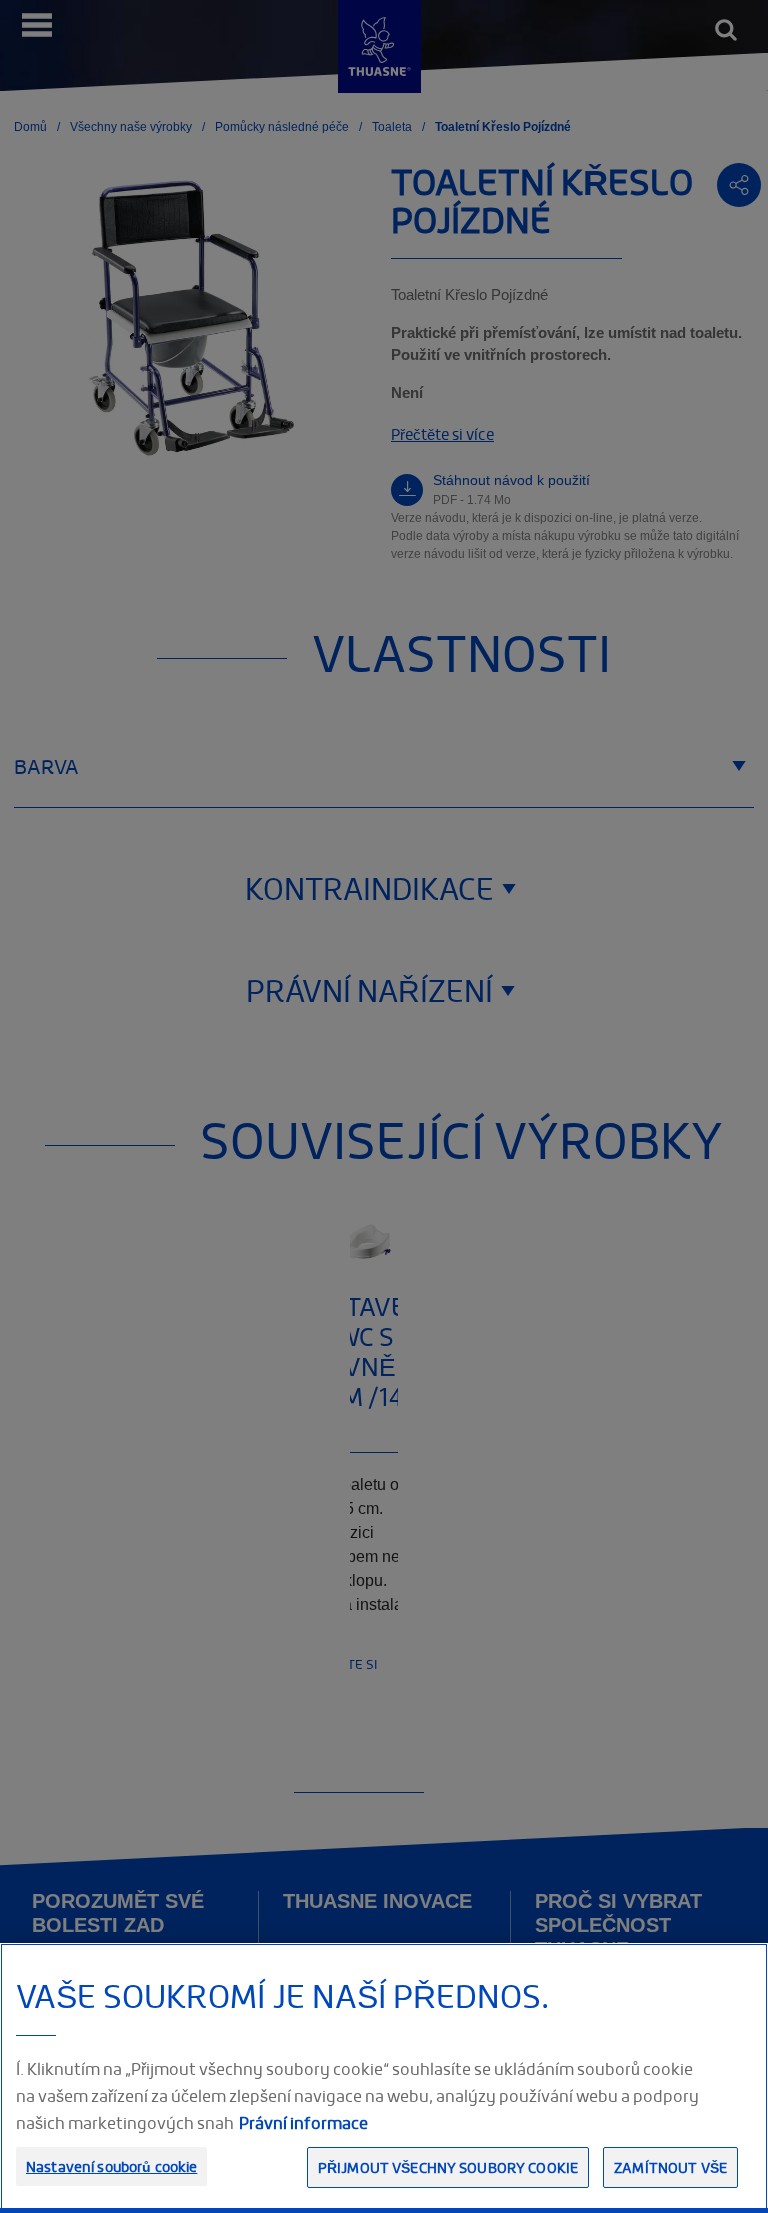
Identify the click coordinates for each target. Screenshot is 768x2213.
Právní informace (303, 2123)
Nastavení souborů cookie (111, 2166)
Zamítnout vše (670, 2167)
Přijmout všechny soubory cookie (448, 2167)
